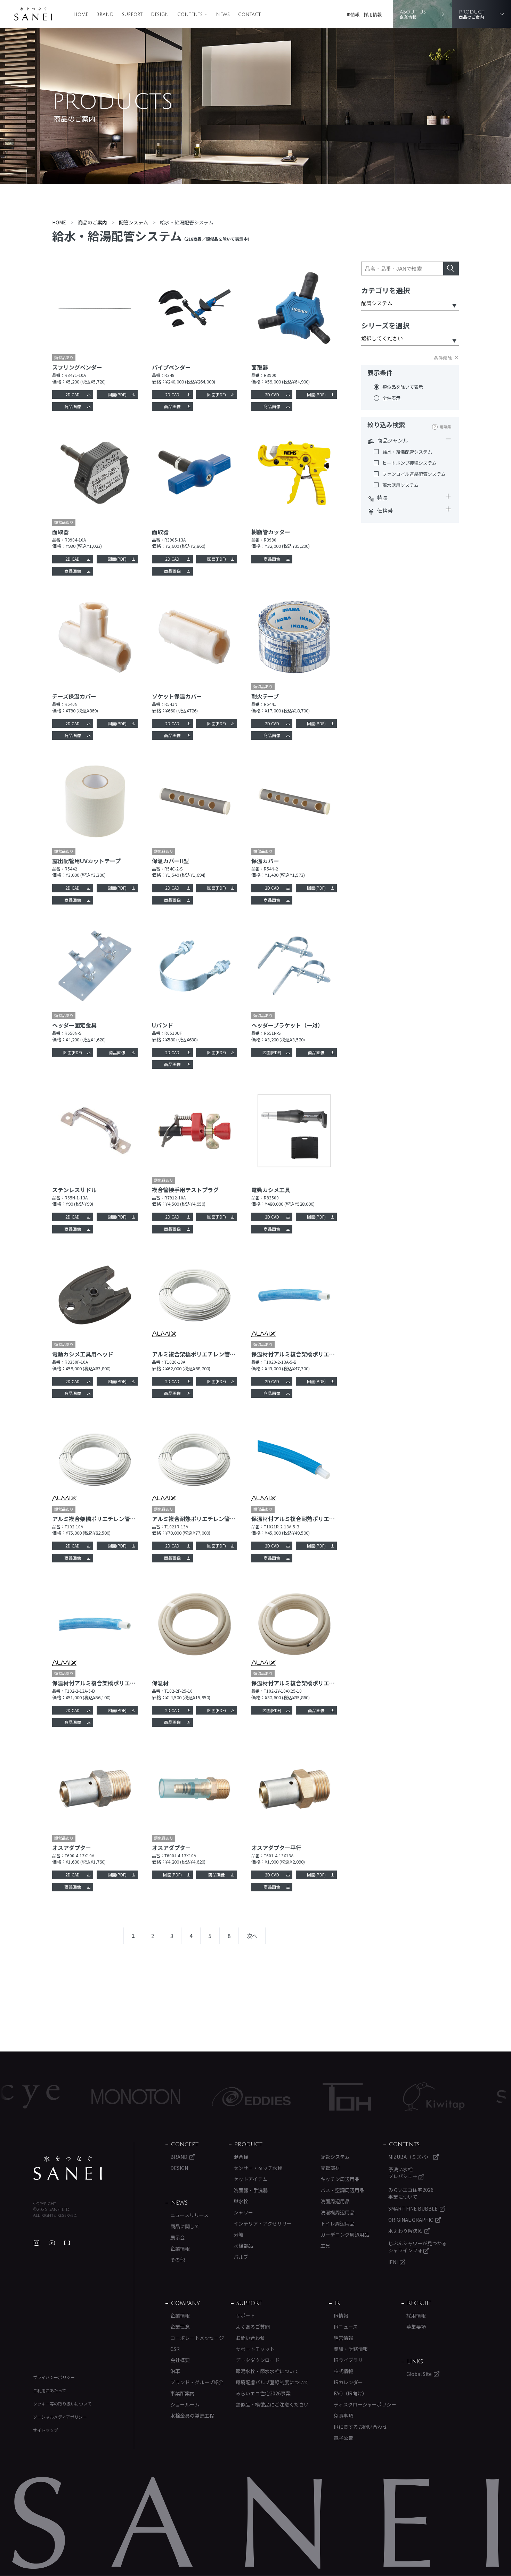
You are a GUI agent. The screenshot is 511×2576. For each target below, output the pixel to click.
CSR (175, 2349)
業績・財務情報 (351, 2349)
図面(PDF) (117, 394)
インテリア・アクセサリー (263, 2223)
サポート (245, 2315)
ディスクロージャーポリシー (365, 2404)
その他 (178, 2260)
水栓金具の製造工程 (192, 2416)
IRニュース (346, 2327)
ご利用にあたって (50, 2390)
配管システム (335, 2157)
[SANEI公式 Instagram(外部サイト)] (36, 2243)
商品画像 (73, 406)
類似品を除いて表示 (403, 387)
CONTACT (249, 15)
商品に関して (185, 2226)
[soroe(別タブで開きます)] (457, 2097)
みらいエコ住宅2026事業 (263, 2393)
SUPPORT (132, 15)
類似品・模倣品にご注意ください (272, 2404)
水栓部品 (243, 2246)
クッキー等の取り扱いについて (62, 2404)
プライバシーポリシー (54, 2377)
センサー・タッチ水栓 (258, 2168)
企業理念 (180, 2327)
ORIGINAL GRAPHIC (411, 2220)
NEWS (223, 15)
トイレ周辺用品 (338, 2223)
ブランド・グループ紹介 (197, 2382)
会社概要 (180, 2360)
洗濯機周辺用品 (338, 2212)
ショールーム (185, 2404)
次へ (252, 1936)
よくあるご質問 (253, 2327)
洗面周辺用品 (335, 2201)
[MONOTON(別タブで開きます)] (64, 2097)
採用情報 (373, 14)
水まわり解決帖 (405, 2231)
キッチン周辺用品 (340, 2179)
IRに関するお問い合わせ (360, 2427)
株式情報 (343, 2371)
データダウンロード (258, 2360)
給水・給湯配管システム (407, 452)
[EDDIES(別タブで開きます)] (180, 2097)
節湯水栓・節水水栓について (267, 2371)
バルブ (241, 2257)
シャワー (243, 2212)
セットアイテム (250, 2179)
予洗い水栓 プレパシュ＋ (403, 2173)
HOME (81, 15)
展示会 (178, 2237)
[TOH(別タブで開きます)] (275, 2097)
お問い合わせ (250, 2338)
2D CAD (72, 394)
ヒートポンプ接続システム (409, 463)
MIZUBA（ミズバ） (410, 2157)
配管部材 (330, 2168)
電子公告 (343, 2438)
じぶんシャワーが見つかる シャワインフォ (417, 2247)
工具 (325, 2246)
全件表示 (391, 398)
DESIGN (160, 15)
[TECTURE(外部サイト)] (67, 2243)
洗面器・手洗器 (251, 2190)
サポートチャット (255, 2349)
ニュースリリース (189, 2215)
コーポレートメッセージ (197, 2338)
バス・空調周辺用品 (342, 2190)
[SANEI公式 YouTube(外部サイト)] (52, 2243)
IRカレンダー (348, 2382)
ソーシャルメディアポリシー (60, 2417)
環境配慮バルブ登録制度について (272, 2382)
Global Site (419, 2374)
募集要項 (416, 2327)
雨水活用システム (400, 485)
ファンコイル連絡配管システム (414, 474)
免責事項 (343, 2416)
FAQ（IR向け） (350, 2393)
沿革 (175, 2371)
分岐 (238, 2235)
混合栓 (241, 2157)
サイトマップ (46, 2430)
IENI (393, 2262)
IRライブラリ (348, 2360)
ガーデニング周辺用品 (345, 2235)
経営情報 (343, 2338)
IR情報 (353, 14)
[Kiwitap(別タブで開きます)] (362, 2097)
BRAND (105, 15)
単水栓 (241, 2201)
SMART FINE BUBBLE (413, 2208)
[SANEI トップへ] (68, 2168)
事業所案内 (182, 2393)
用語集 (445, 427)
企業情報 (180, 2248)
